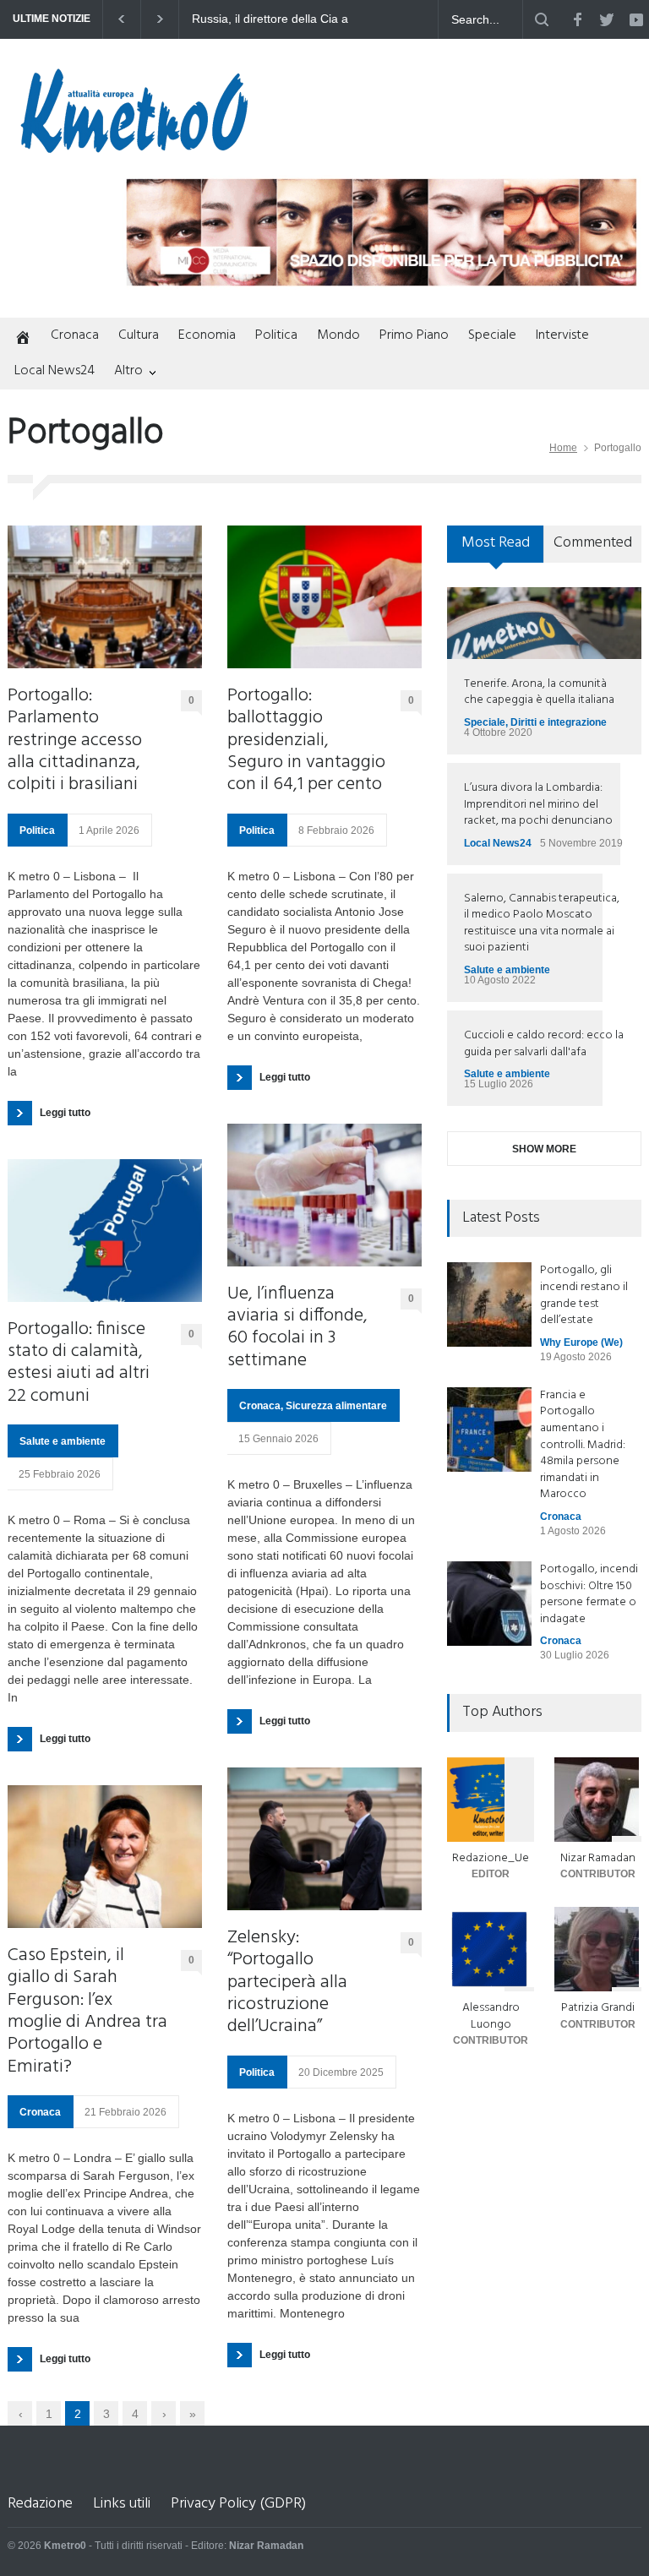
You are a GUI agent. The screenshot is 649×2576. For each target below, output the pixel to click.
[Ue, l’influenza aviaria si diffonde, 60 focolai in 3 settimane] (324, 1195)
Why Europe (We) (581, 1342)
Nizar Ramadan (598, 1858)
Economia (207, 335)
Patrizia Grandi (598, 2008)
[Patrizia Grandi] (598, 1949)
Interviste (562, 335)
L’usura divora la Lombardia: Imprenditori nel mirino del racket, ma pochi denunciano (538, 804)
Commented (593, 543)
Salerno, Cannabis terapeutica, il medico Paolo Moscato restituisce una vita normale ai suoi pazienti (542, 923)
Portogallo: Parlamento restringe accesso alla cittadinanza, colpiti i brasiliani (75, 741)
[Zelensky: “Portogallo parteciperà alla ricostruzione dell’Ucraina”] (324, 1839)
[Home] (19, 339)
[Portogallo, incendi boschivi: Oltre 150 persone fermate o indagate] (489, 1604)
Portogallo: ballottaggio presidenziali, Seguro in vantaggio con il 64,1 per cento (306, 741)
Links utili (122, 2504)
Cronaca (75, 335)
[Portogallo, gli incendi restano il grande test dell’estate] (489, 1304)
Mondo (338, 335)
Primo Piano (414, 335)
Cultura (139, 335)
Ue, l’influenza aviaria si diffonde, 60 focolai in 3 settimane (297, 1328)
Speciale (492, 335)
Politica (276, 335)
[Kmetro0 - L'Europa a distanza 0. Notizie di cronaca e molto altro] (134, 146)
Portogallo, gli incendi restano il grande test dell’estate (584, 1295)
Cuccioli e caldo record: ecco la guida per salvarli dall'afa (544, 1044)
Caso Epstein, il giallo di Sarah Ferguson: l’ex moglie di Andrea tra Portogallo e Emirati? (87, 2012)
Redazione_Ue (491, 1858)
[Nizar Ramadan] (598, 1800)
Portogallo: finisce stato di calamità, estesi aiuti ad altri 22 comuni (79, 1364)
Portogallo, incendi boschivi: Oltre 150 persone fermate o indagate (589, 1594)
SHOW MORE (544, 1149)
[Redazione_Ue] (491, 1800)
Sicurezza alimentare (336, 1406)
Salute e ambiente (63, 1441)
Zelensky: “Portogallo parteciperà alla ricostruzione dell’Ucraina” (287, 1983)
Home (563, 448)
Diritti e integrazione (559, 722)
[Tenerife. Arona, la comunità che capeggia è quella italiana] (544, 623)
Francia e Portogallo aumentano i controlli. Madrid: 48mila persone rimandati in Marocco (583, 1445)
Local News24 (55, 371)
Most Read (496, 543)
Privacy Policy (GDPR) (238, 2504)
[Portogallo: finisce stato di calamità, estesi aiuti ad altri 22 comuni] (105, 1231)
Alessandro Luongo (491, 2016)
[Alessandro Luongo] (491, 1949)
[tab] (496, 550)
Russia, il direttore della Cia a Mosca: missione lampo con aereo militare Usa (271, 19)
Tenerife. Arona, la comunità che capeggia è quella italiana (539, 692)
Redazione (40, 2504)
